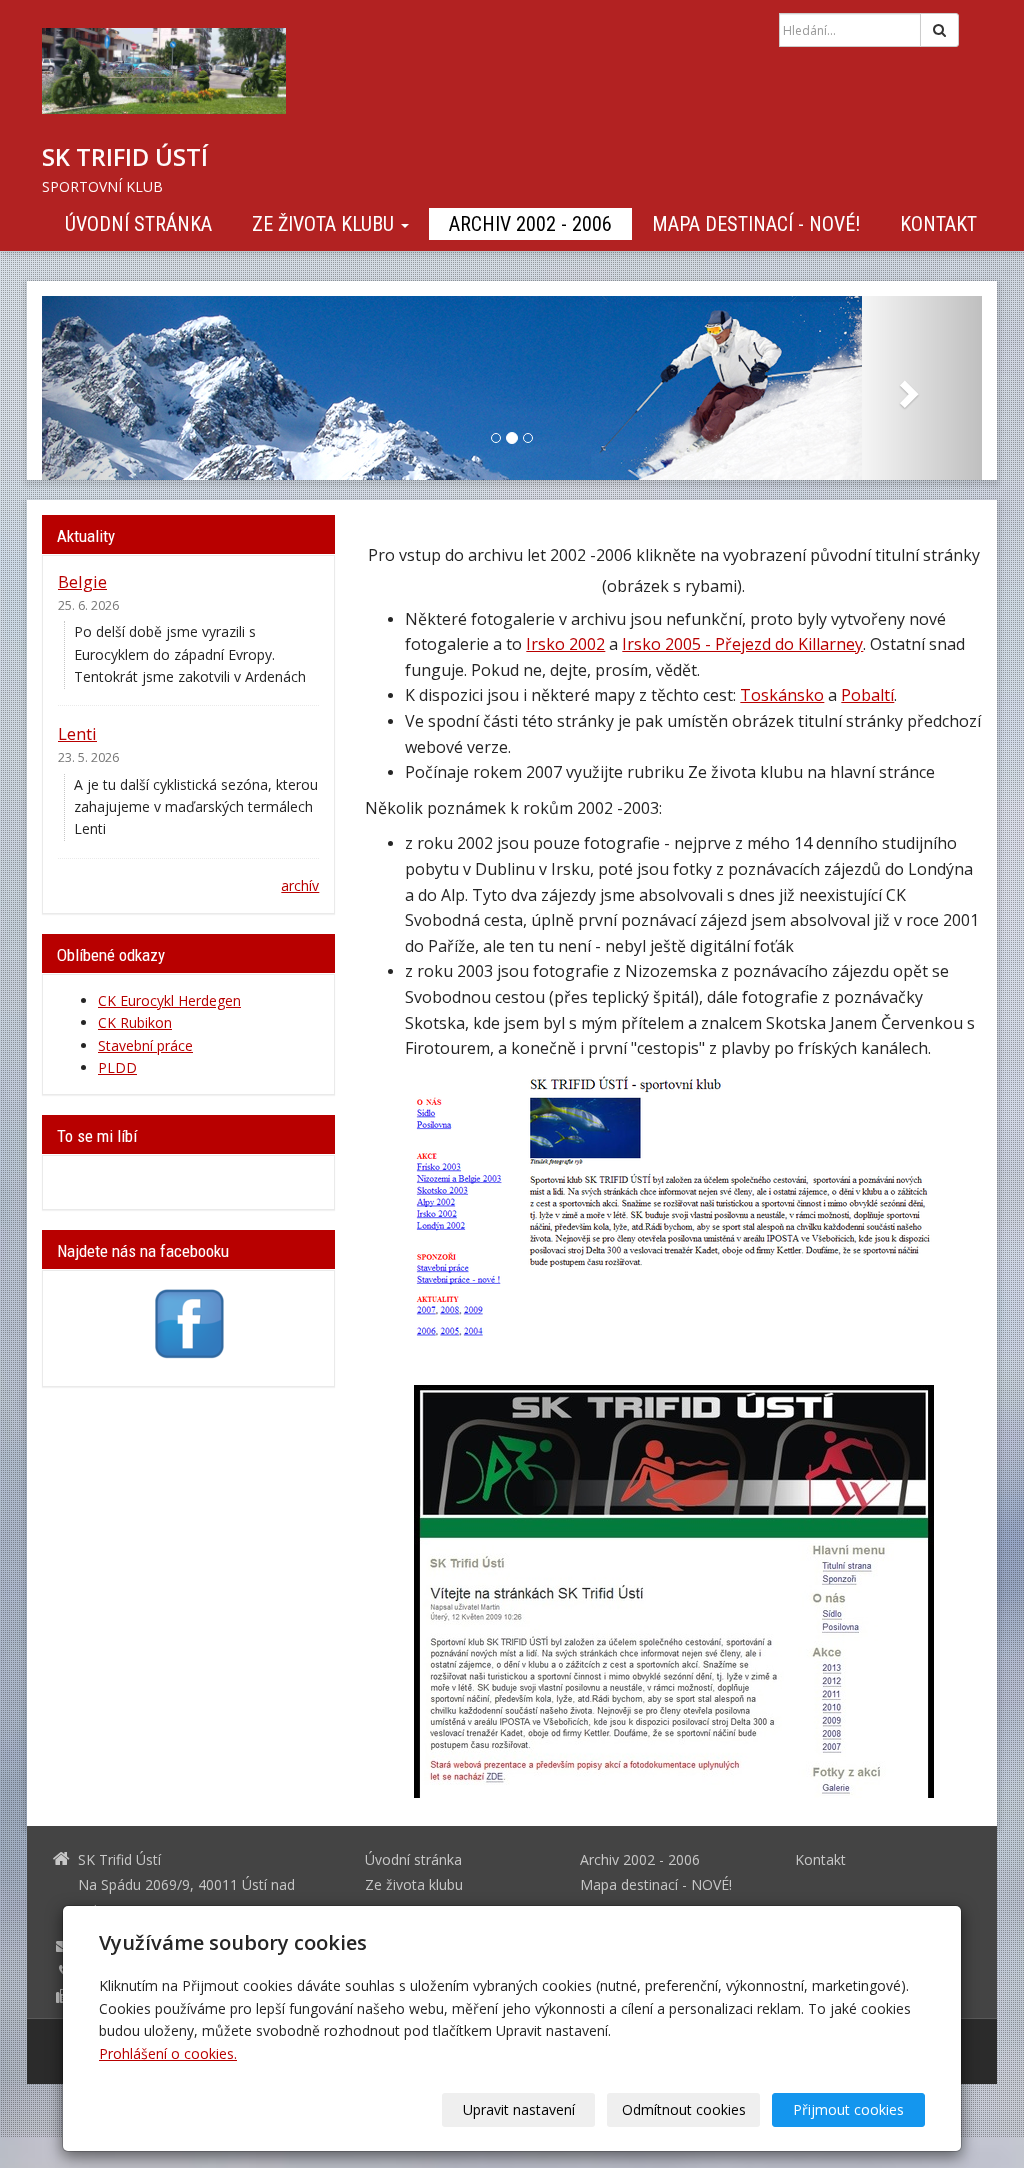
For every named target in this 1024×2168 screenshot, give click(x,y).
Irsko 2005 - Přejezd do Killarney (742, 644)
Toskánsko (782, 695)
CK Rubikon (135, 1022)
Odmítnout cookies (684, 2109)
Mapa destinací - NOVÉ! (756, 224)
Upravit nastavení (519, 2109)
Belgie (82, 581)
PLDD (117, 1067)
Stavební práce (145, 1045)
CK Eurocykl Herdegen (169, 1000)
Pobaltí (867, 695)
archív (300, 885)
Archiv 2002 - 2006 (530, 224)
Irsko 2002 (565, 644)
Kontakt (938, 224)
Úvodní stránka (138, 224)
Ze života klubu (325, 224)
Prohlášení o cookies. (168, 2053)
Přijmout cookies (848, 2109)
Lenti (77, 733)
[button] (112, 388)
